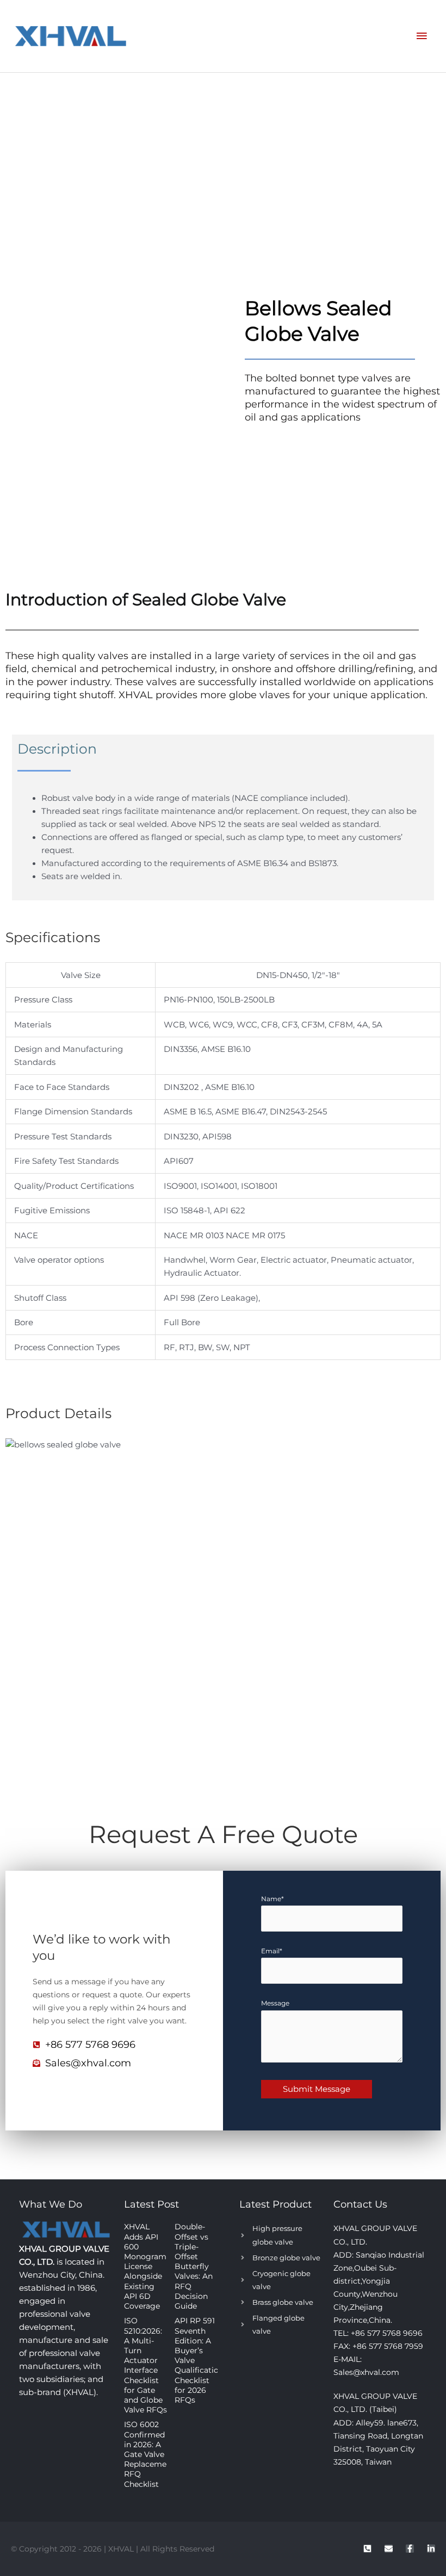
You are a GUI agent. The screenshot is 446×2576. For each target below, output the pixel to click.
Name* (272, 1899)
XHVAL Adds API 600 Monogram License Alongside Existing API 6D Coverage (145, 2266)
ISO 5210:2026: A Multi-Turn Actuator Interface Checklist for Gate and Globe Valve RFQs (145, 2365)
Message (275, 2003)
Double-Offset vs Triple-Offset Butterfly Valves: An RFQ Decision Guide (194, 2266)
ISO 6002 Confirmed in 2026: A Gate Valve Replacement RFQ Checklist (149, 2454)
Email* (272, 1951)
